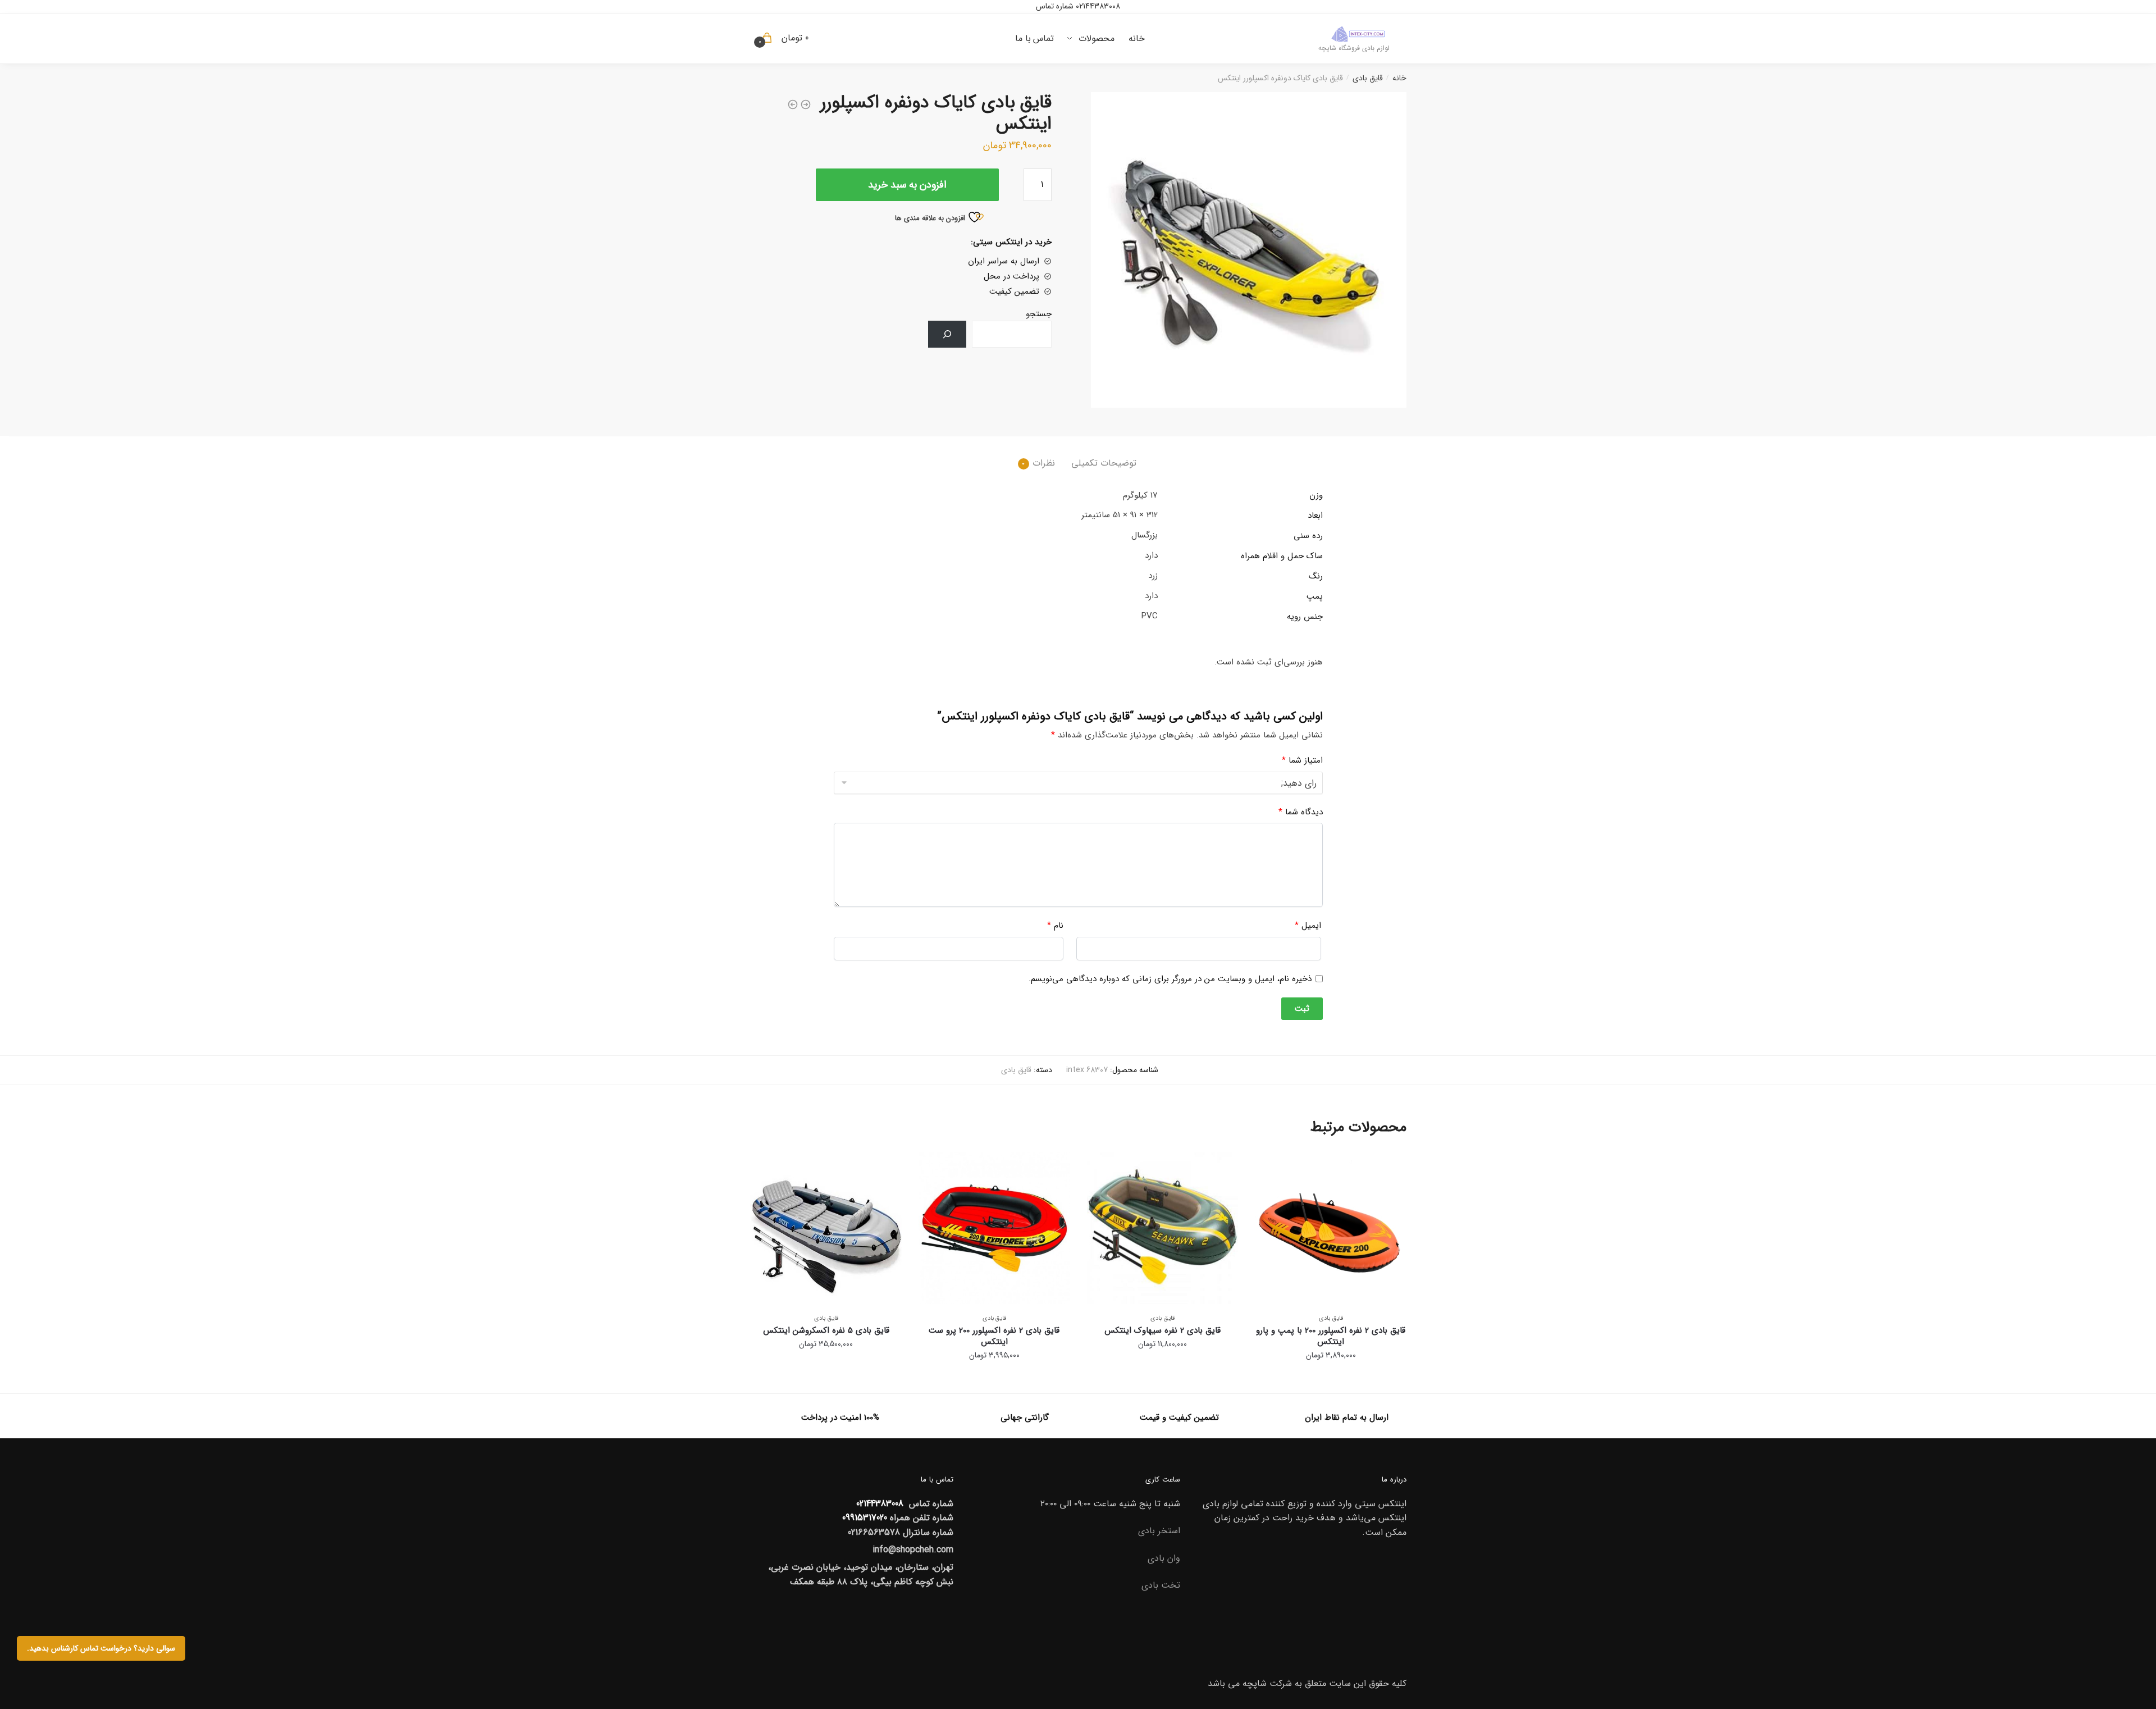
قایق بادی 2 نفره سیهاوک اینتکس (1162, 1330)
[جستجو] (947, 334)
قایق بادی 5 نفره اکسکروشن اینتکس (826, 1330)
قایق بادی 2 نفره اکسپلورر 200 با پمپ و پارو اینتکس (1331, 1336)
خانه (1399, 78)
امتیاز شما (1302, 760)
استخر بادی (1159, 1531)
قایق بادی (1368, 78)
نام (1055, 926)
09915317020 (865, 1518)
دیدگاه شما (1301, 812)
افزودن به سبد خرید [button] (1331, 1380)
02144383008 (1097, 6)
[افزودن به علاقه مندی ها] (1269, 1166)
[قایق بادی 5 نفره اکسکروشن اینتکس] (826, 1228)
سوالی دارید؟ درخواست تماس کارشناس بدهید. (101, 1648)
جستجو (1039, 314)
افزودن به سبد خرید (907, 185)
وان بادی (1164, 1558)
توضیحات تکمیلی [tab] (1104, 463)
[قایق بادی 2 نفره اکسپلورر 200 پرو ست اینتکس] (994, 1228)
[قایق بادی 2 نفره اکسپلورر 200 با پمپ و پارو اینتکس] (1331, 1228)
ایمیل (1308, 926)
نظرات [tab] (1044, 463)
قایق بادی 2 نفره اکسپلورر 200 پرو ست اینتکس (994, 1336)
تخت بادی (1161, 1585)
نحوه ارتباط (1209, 133)
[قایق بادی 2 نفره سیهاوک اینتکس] (1163, 1228)
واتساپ (1085, 150)
